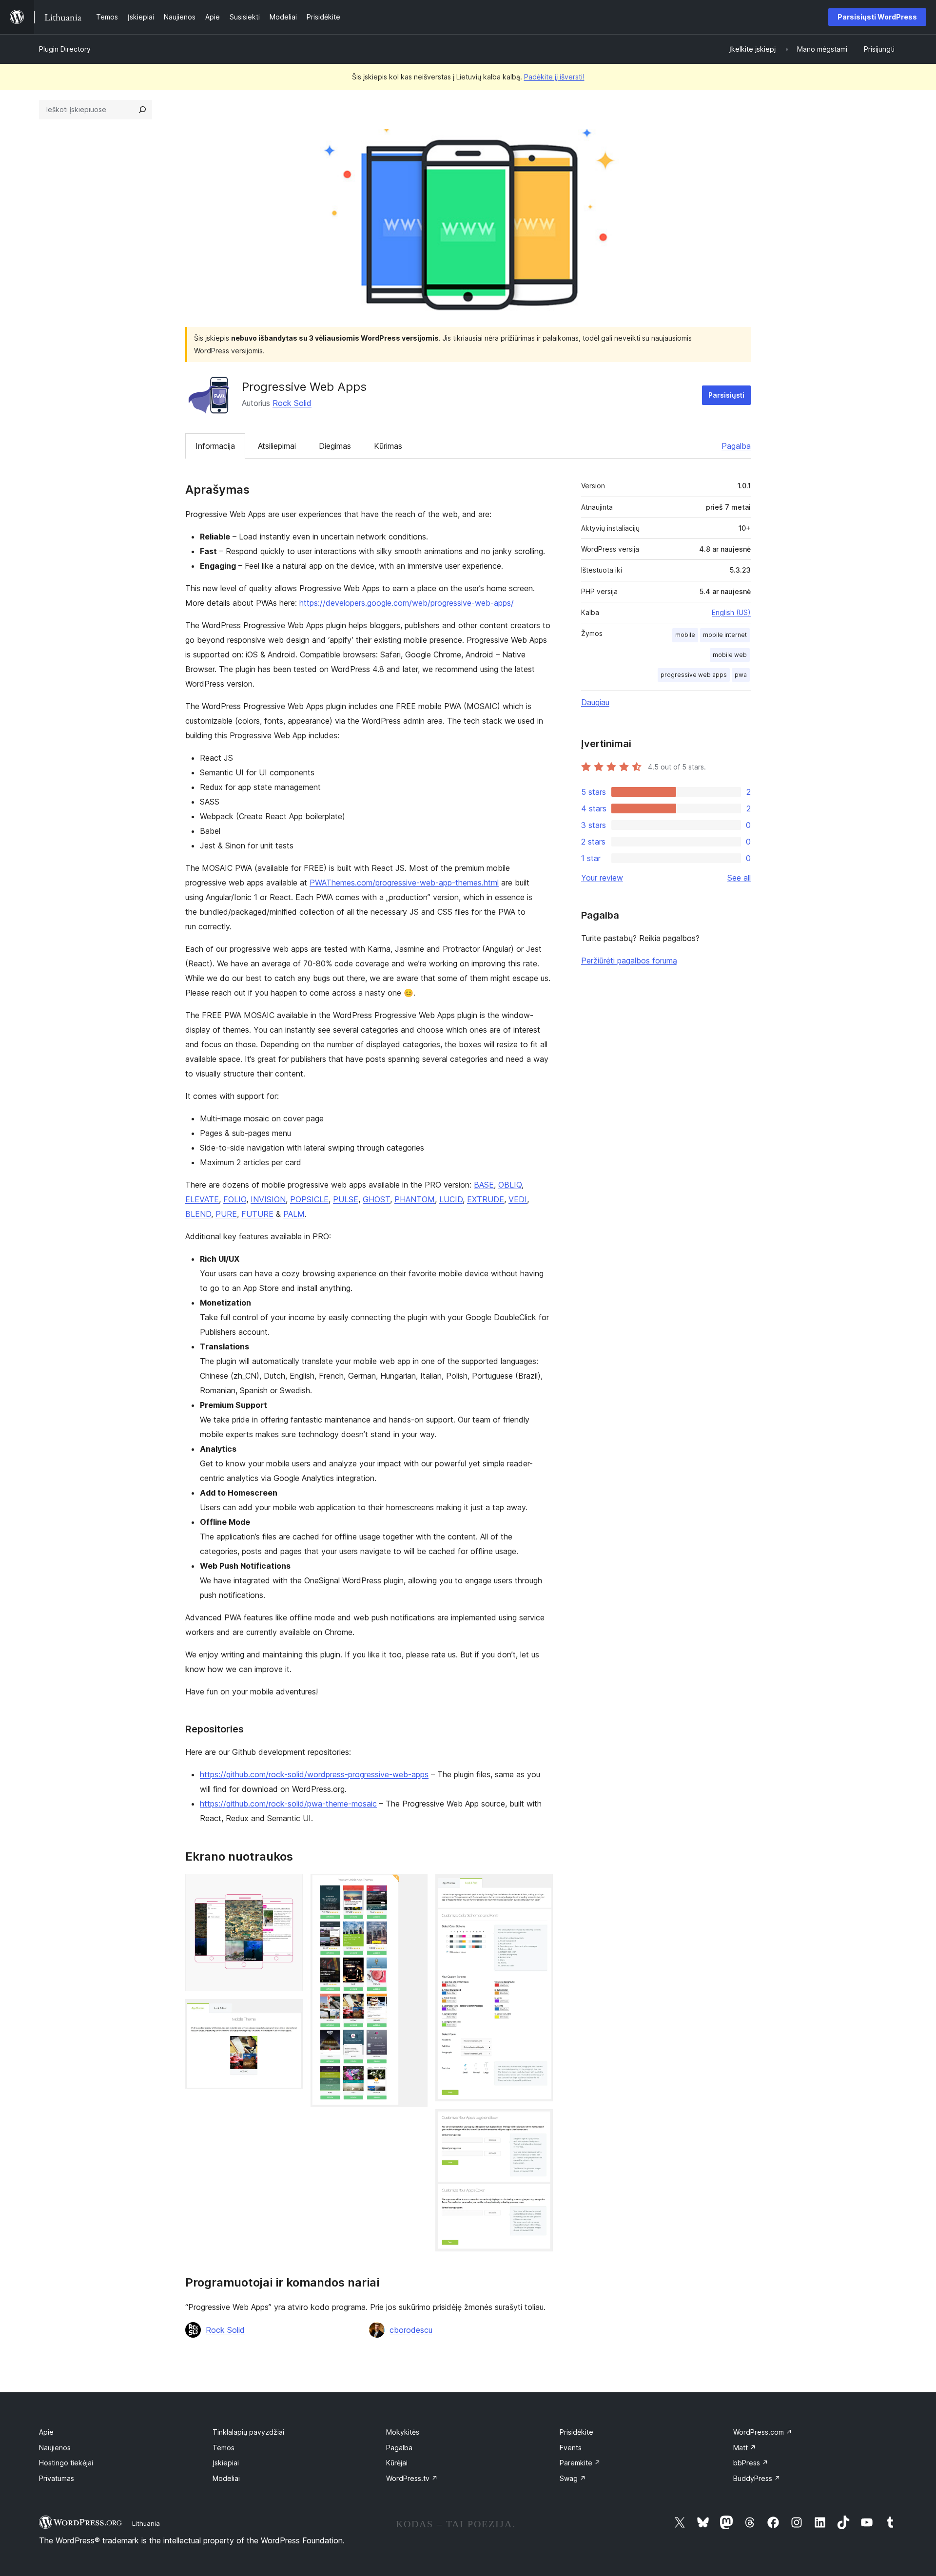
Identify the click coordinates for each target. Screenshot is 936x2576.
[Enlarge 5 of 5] (540, 2122)
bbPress (751, 2463)
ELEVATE (202, 1199)
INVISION (268, 1199)
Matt (745, 2448)
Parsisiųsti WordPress (877, 17)
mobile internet (725, 635)
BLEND (198, 1214)
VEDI (518, 1199)
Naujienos (55, 2448)
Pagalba (736, 446)
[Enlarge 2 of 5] (290, 2012)
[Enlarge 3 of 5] (414, 1887)
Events (571, 2448)
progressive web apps (694, 675)
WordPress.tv (412, 2478)
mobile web (730, 655)
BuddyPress (757, 2478)
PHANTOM (415, 1199)
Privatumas (57, 2478)
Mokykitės (403, 2432)
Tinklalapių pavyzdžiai (248, 2432)
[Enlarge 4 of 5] (540, 1887)
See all (739, 878)
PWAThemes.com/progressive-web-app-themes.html (404, 883)
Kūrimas (388, 446)
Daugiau (595, 702)
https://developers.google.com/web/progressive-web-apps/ (407, 603)
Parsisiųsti (726, 395)
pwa (741, 675)
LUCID (451, 1199)
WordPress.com (763, 2432)
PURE (226, 1214)
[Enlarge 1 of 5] (290, 1887)
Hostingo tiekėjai (66, 2463)
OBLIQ (510, 1185)
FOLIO (235, 1199)
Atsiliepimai (277, 446)
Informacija (215, 446)
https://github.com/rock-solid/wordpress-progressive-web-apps (314, 1774)
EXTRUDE (486, 1199)
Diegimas (335, 446)
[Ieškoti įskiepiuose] (142, 110)
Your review (602, 878)
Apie (46, 2432)
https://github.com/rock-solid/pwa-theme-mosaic (288, 1804)
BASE (484, 1185)
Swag (573, 2478)
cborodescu (411, 2330)
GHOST (376, 1199)
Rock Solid (292, 403)
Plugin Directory (65, 49)
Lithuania (146, 2523)
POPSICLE (309, 1199)
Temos (224, 2448)
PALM (294, 1214)
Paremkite (580, 2463)
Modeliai (226, 2478)
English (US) (731, 612)
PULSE (346, 1199)
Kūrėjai (397, 2463)
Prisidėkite (576, 2432)
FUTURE (257, 1214)
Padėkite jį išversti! (554, 77)
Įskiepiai (226, 2463)
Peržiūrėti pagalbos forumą (629, 961)
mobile (685, 635)
